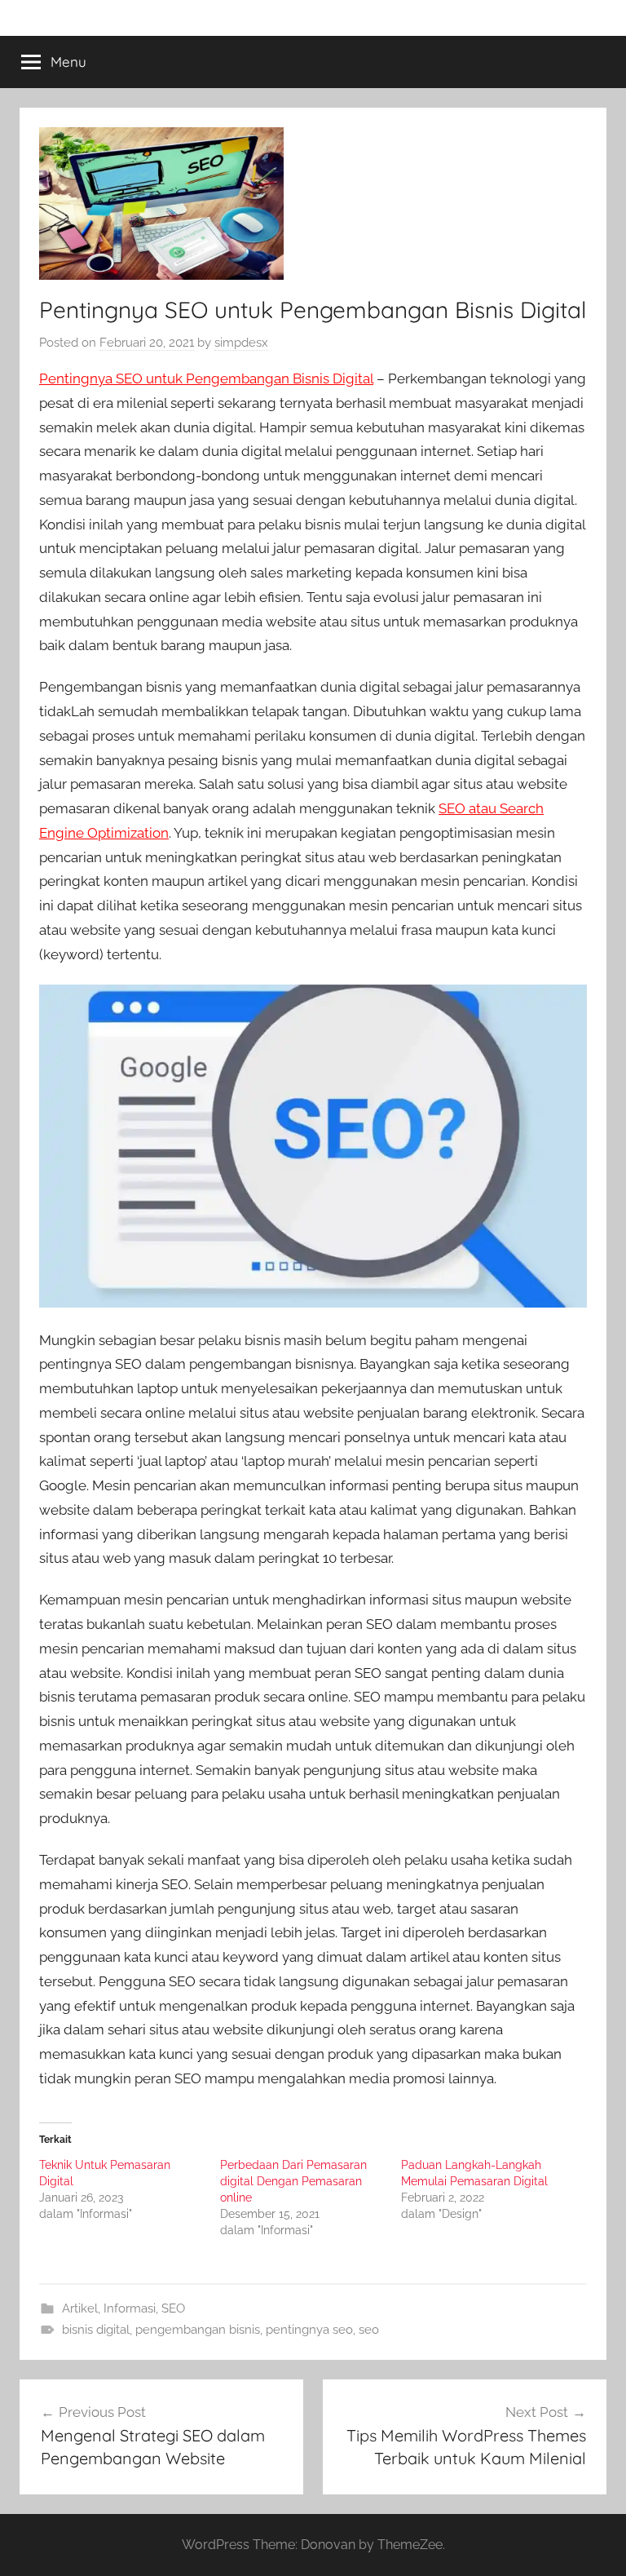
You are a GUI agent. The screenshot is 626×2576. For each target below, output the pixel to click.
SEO (173, 2308)
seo (369, 2330)
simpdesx (241, 343)
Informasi (130, 2308)
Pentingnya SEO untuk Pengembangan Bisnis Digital (206, 378)
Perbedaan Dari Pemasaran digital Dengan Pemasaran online (293, 2181)
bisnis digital (96, 2330)
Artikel (80, 2308)
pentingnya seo (309, 2330)
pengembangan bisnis (198, 2330)
